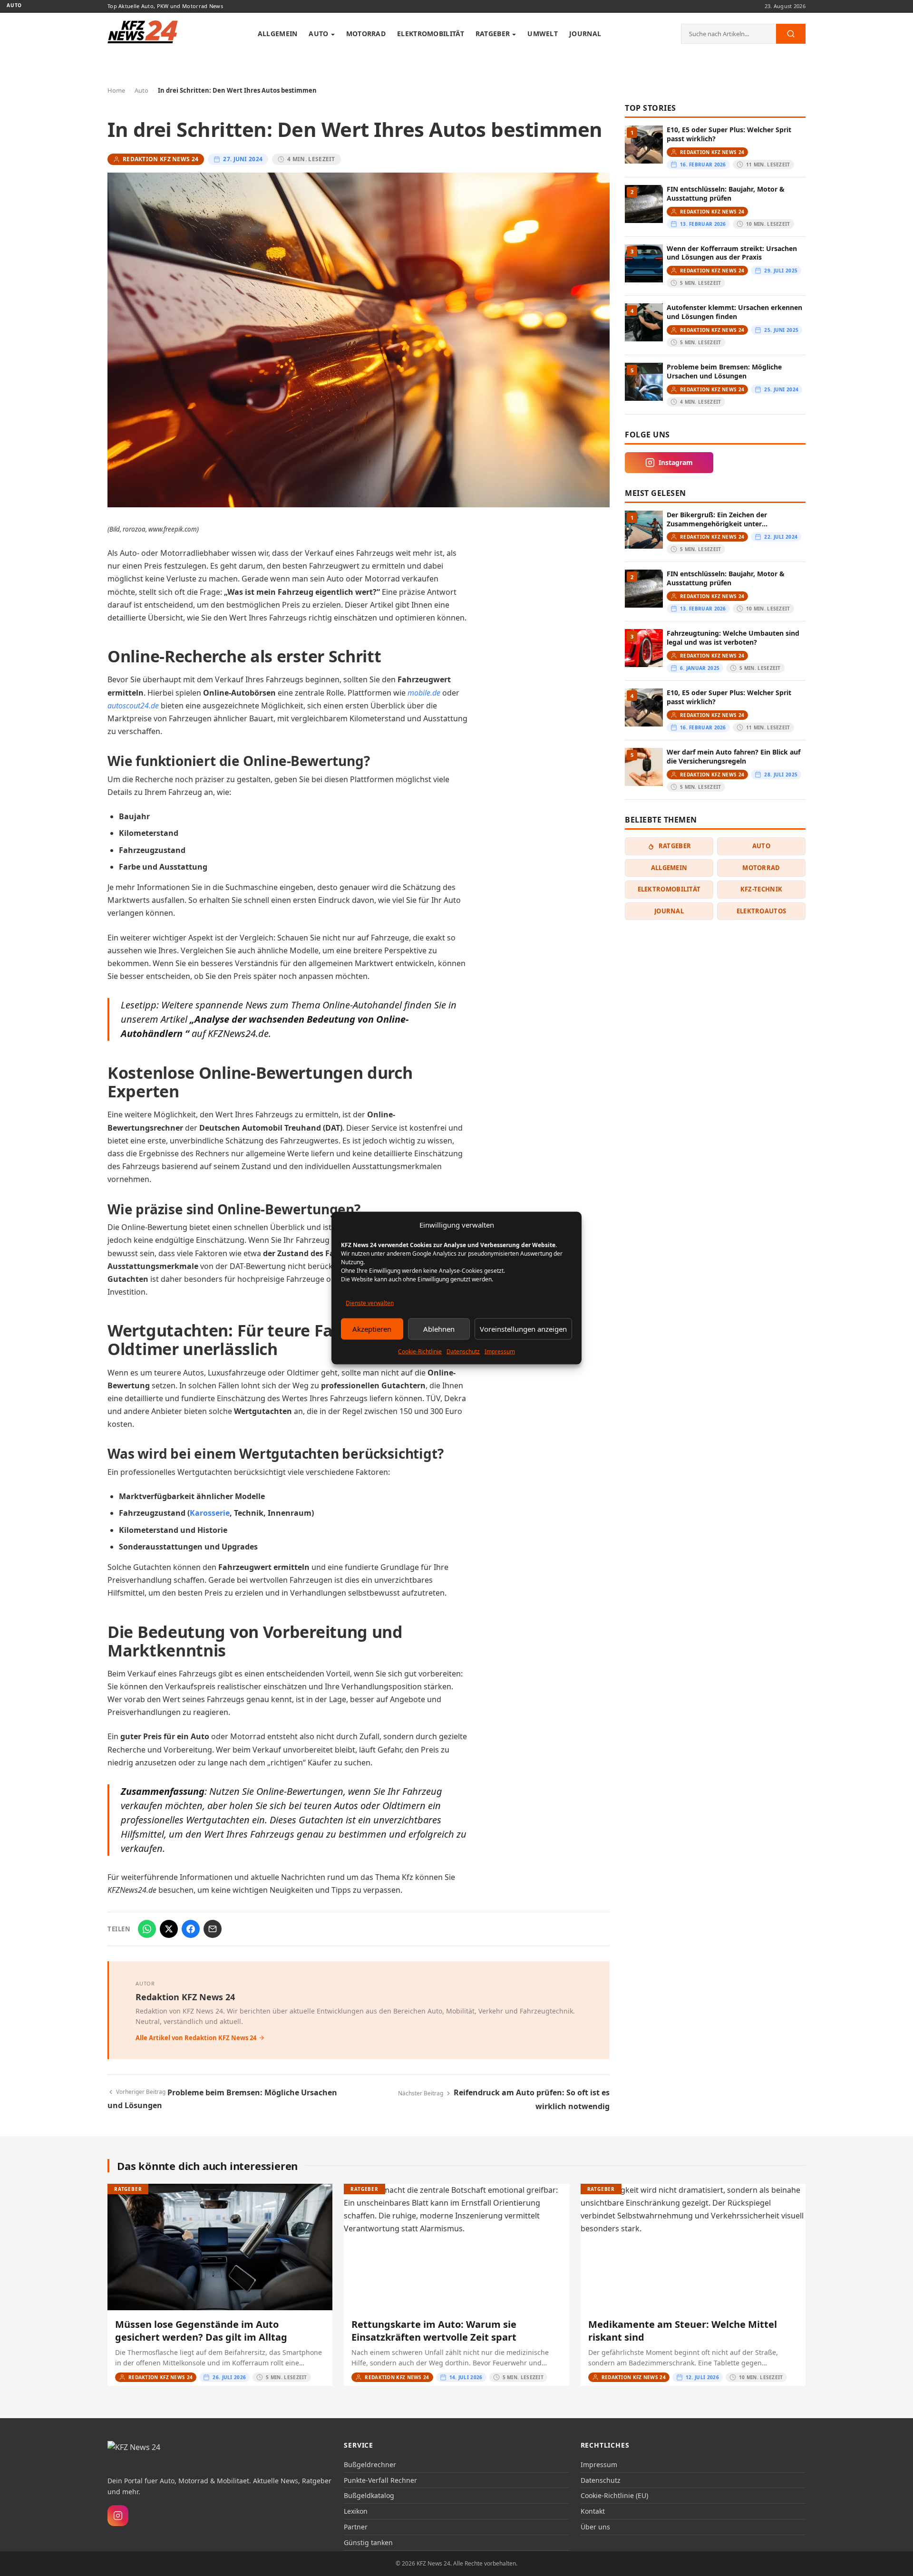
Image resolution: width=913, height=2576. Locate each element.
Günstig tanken (368, 2542)
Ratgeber (493, 34)
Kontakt (593, 2511)
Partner (356, 2527)
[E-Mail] (213, 1929)
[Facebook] (191, 1929)
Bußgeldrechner (370, 2465)
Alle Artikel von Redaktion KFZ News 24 (196, 2038)
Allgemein (278, 34)
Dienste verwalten (370, 1303)
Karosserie (210, 1513)
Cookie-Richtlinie (420, 1351)
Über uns (595, 2527)
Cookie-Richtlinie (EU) (614, 2495)
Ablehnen (439, 1329)
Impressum (500, 1351)
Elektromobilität (431, 34)
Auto (318, 34)
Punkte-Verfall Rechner (380, 2480)
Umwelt (543, 34)
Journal (585, 34)
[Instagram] (118, 2516)
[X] (169, 1929)
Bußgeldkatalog (369, 2495)
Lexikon (356, 2511)
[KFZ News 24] (146, 2453)
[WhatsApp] (147, 1929)
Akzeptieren (372, 1329)
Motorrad (366, 34)
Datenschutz (463, 1351)
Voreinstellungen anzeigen (523, 1329)
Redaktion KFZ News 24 (185, 1997)
